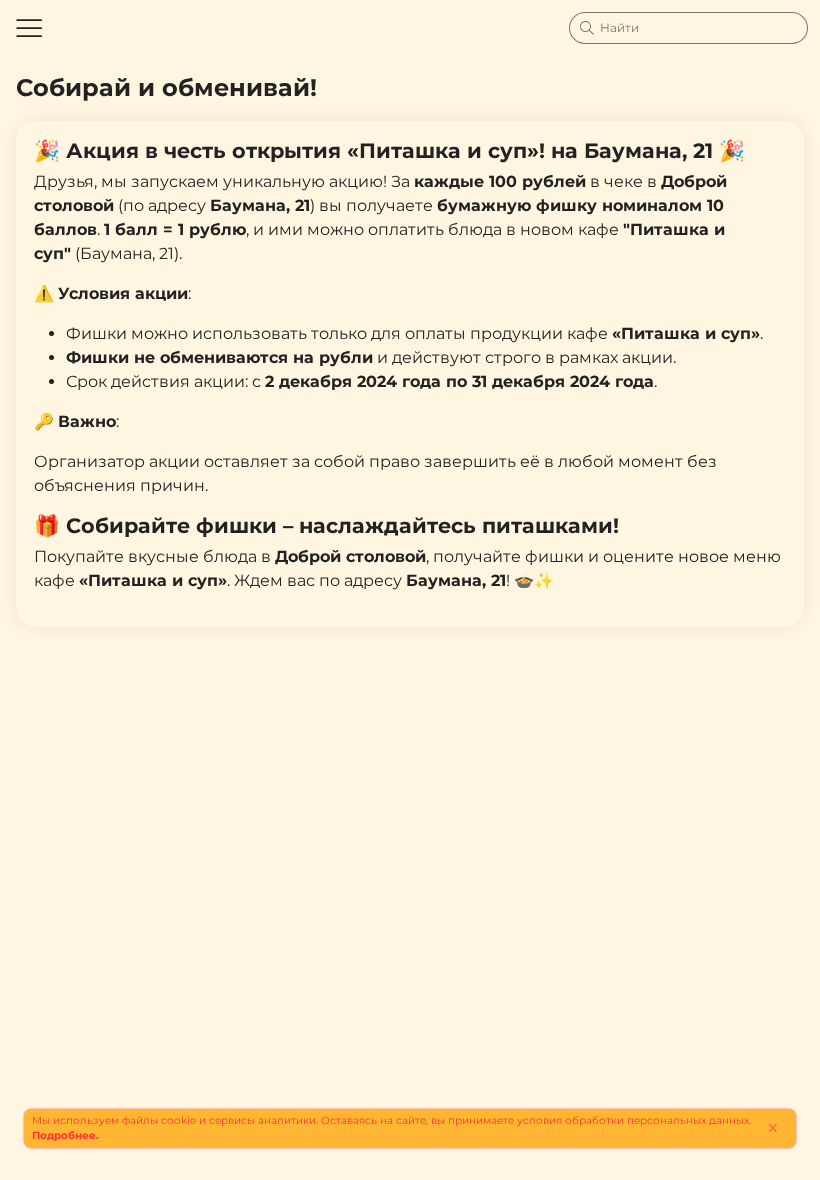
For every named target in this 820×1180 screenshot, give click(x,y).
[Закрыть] (772, 1128)
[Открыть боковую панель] (28, 28)
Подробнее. (65, 1135)
